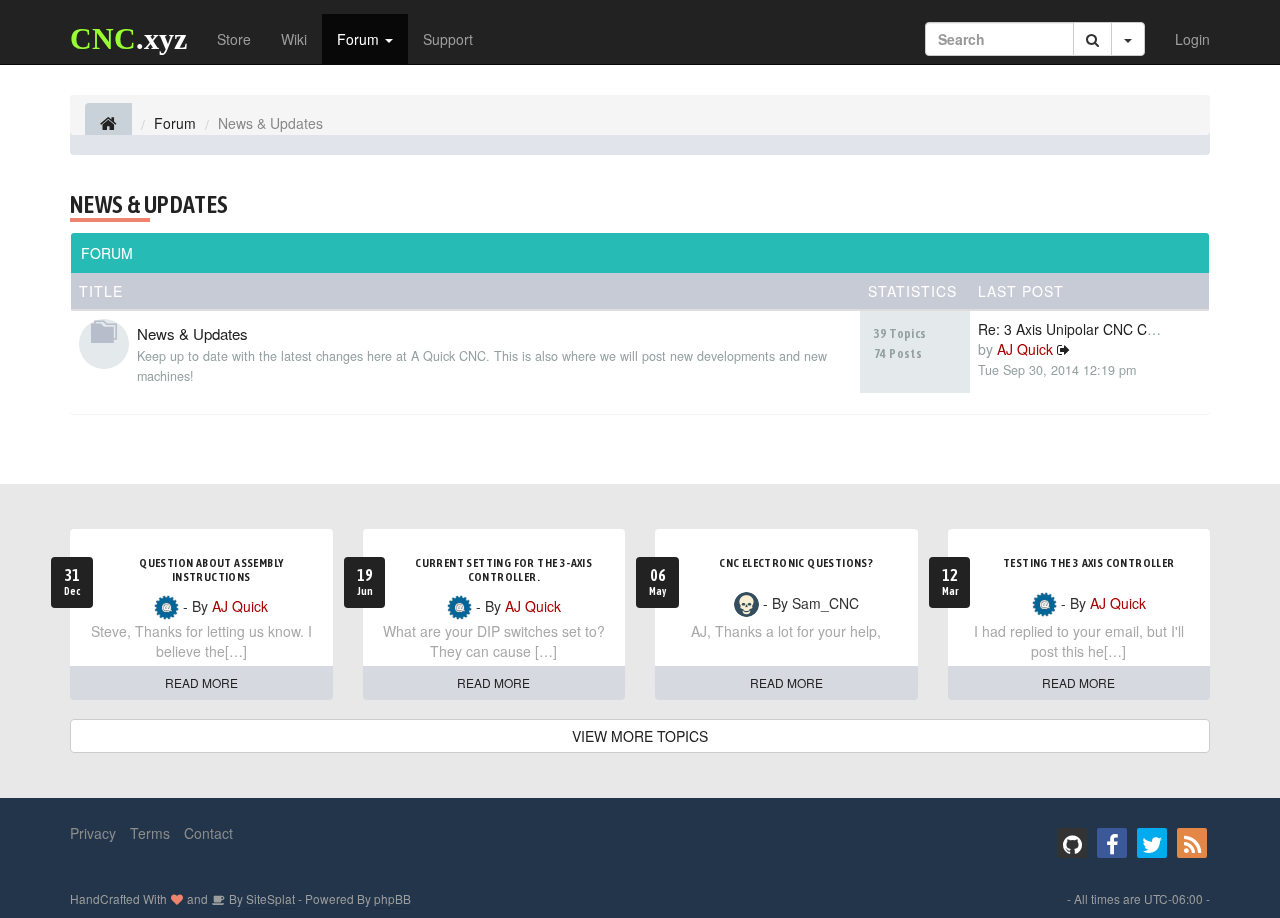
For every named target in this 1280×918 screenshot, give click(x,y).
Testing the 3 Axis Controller (1089, 563)
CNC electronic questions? (796, 563)
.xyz (128, 38)
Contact (208, 833)
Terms (150, 833)
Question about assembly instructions (211, 570)
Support (448, 39)
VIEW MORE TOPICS (640, 736)
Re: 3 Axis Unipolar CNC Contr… (1082, 329)
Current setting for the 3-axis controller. (503, 570)
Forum (360, 39)
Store (234, 39)
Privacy (93, 833)
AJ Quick (1025, 349)
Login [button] (1192, 39)
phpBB (392, 898)
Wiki (294, 39)
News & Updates (149, 204)
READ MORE (201, 682)
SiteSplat (269, 898)
